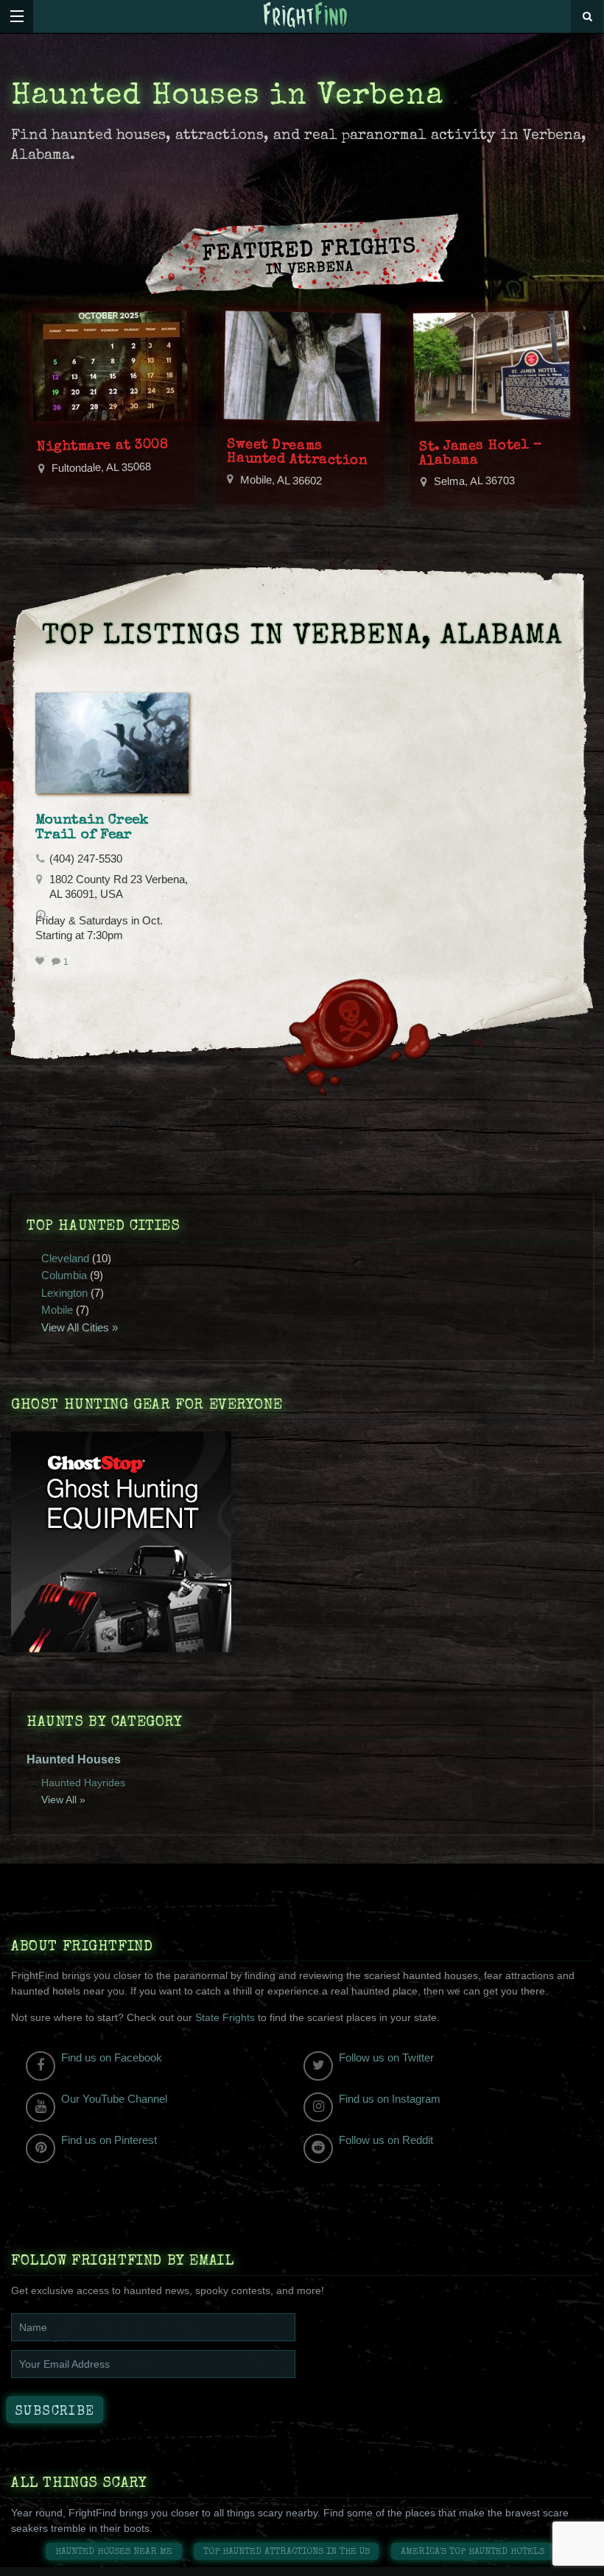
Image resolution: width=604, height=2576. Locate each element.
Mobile (57, 1310)
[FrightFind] (306, 16)
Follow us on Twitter (386, 2057)
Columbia (64, 1275)
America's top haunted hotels (473, 2552)
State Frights (225, 2017)
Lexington (64, 1293)
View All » (63, 1800)
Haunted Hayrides (83, 1783)
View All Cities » (80, 1327)
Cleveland (65, 1258)
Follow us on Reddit (386, 2140)
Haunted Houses (74, 1759)
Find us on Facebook (112, 2057)
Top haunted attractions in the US (287, 2552)
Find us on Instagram (390, 2099)
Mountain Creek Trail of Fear (92, 828)
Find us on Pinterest (109, 2140)
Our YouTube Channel (114, 2099)
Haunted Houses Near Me (114, 2552)
